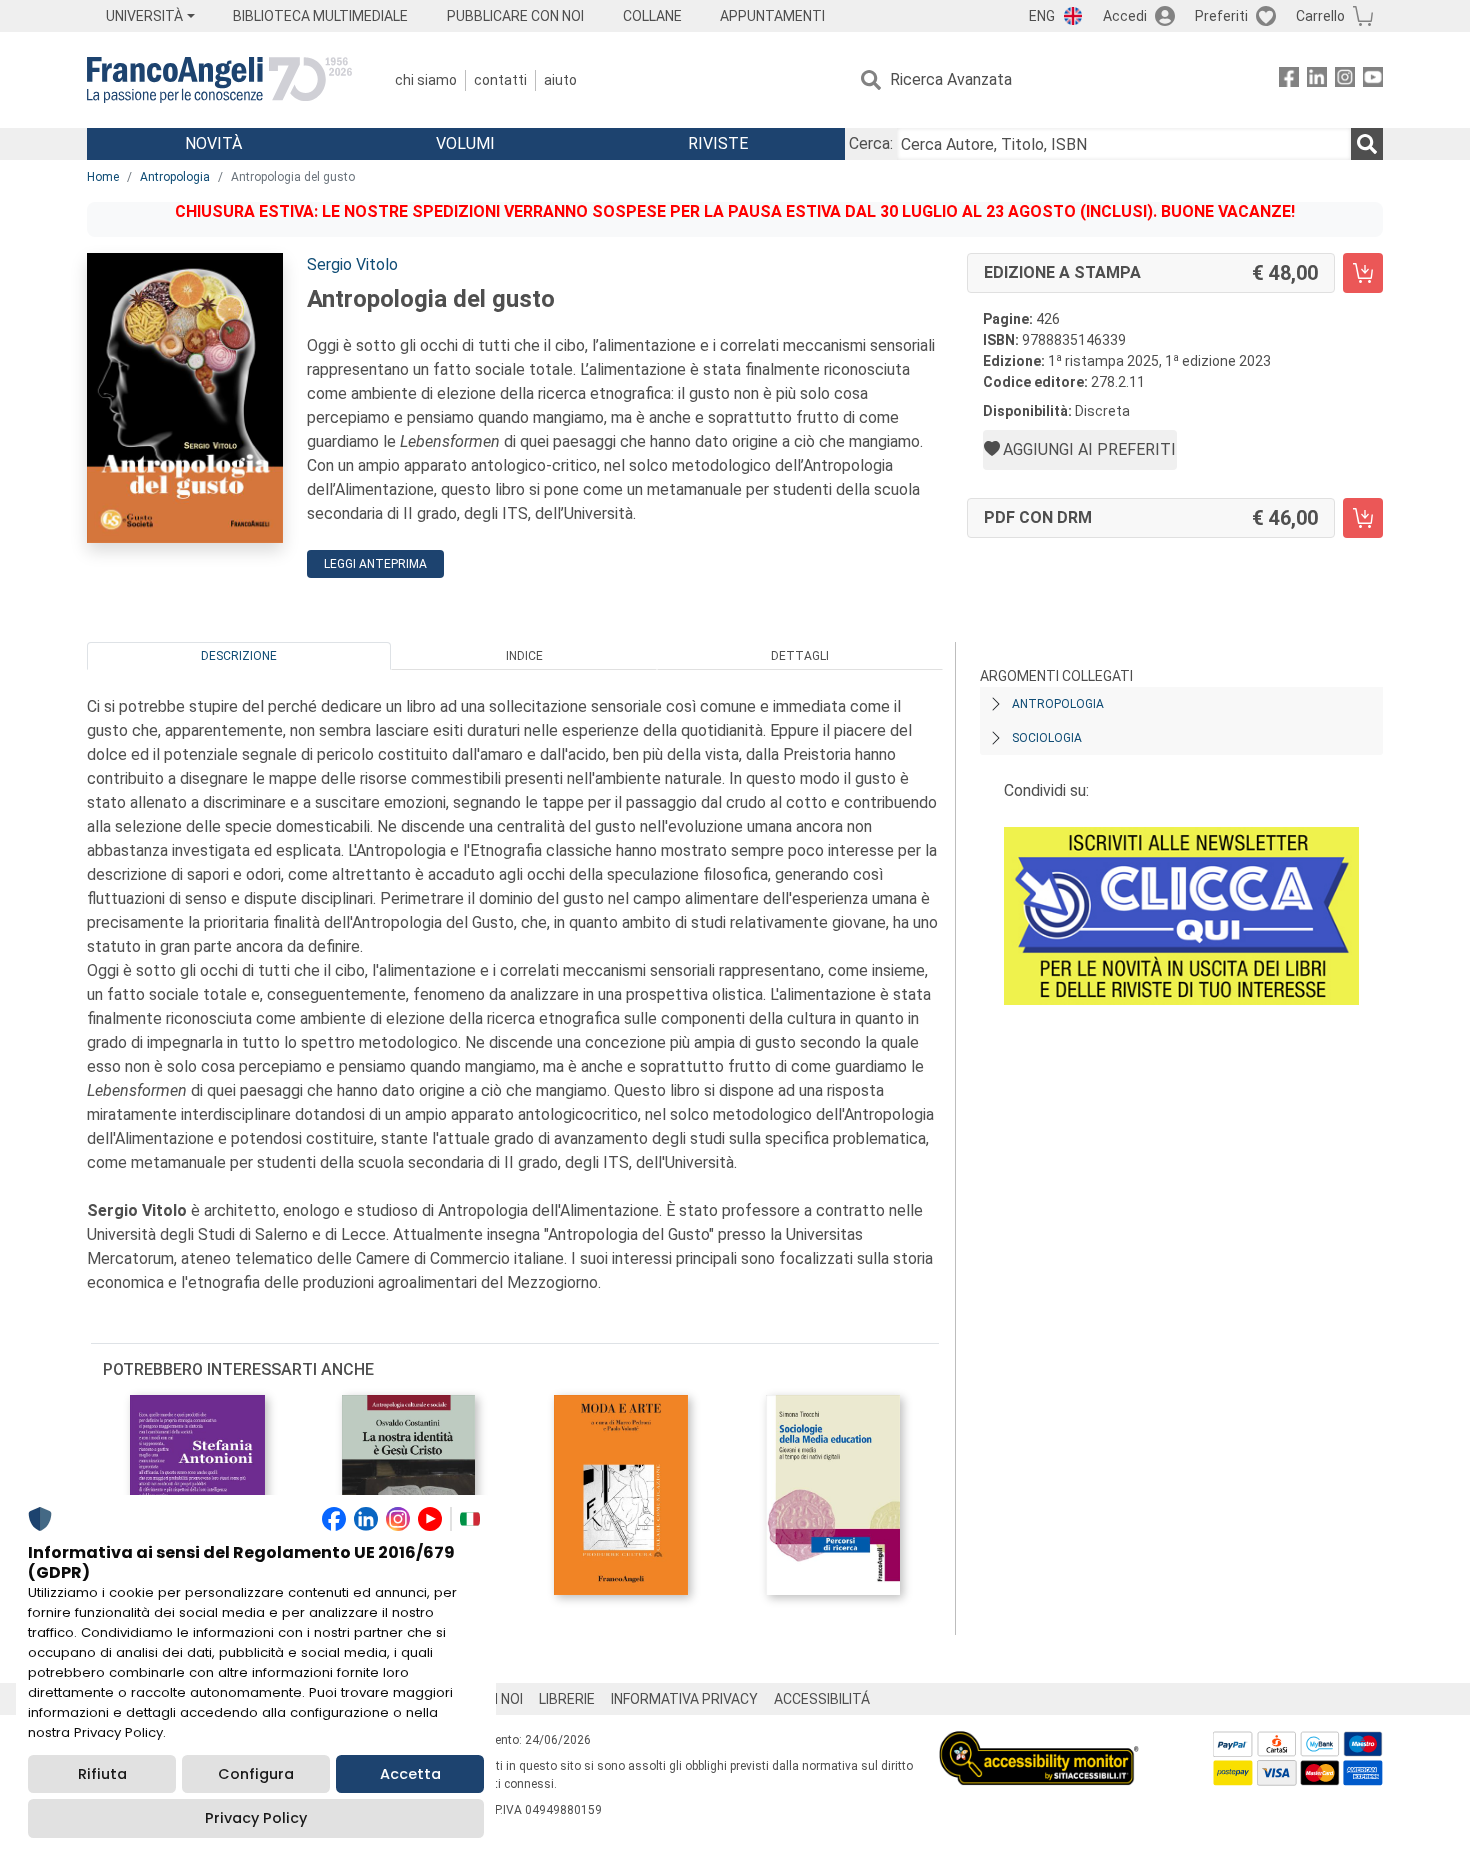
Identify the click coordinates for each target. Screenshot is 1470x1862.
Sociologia (1047, 738)
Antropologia (175, 177)
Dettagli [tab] (800, 656)
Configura (256, 1774)
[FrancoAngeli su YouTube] (1373, 80)
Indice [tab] (524, 656)
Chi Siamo (426, 80)
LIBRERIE (567, 1699)
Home (103, 177)
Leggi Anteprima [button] (375, 564)
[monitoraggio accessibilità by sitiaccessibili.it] (1039, 1742)
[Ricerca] (1367, 144)
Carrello (1320, 16)
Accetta (410, 1774)
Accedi (1125, 16)
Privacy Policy (256, 1818)
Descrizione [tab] (239, 656)
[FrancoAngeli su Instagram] (1345, 80)
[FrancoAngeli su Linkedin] (1317, 80)
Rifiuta (102, 1774)
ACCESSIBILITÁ (822, 1699)
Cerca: (871, 143)
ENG (1042, 16)
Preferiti (1221, 16)
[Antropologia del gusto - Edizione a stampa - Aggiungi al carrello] (1363, 273)
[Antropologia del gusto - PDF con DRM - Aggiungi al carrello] (1363, 518)
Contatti (500, 80)
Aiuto (560, 80)
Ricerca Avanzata (951, 79)
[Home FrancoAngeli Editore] (219, 80)
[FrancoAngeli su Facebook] (1289, 80)
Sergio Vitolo (352, 264)
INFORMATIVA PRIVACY (684, 1699)
